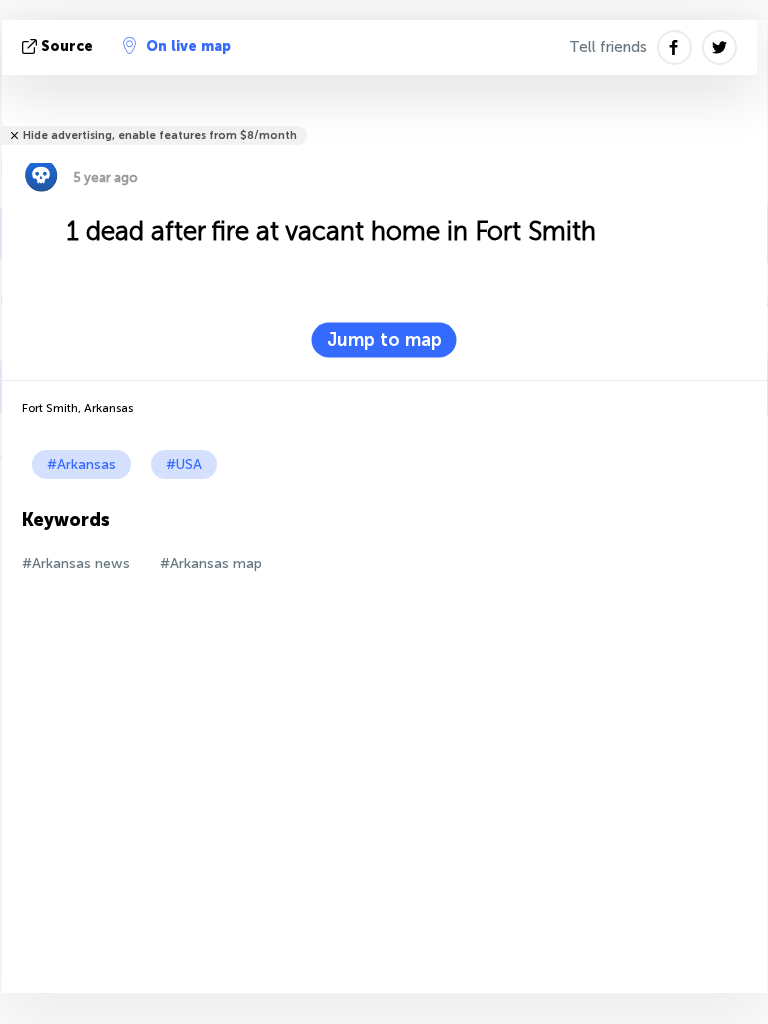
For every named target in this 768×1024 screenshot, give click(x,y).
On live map (188, 46)
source (67, 46)
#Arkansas (81, 464)
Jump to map (384, 340)
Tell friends (608, 47)
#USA (184, 464)
